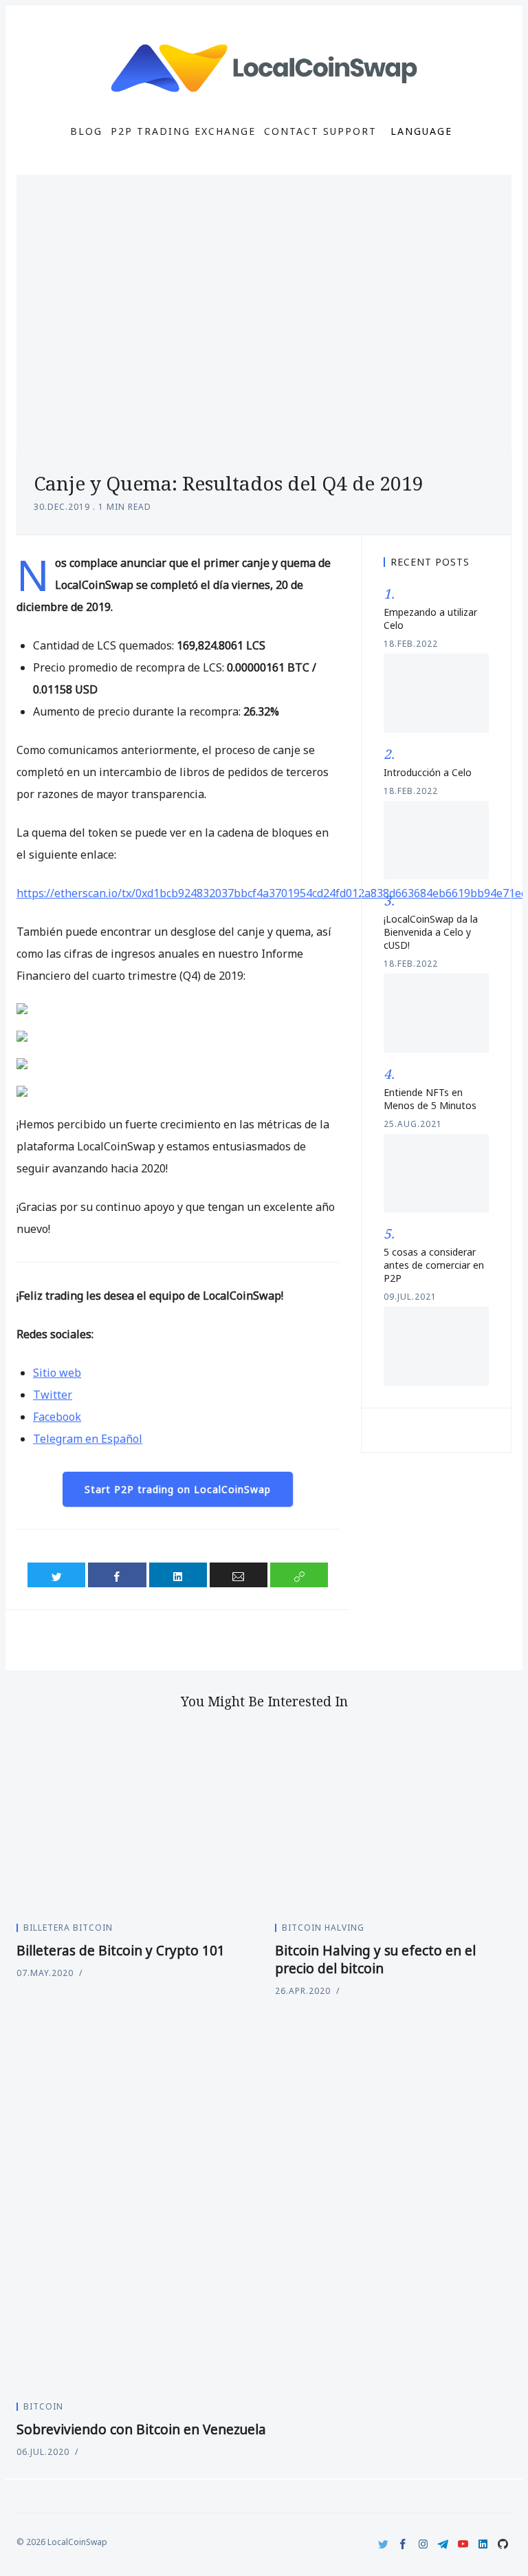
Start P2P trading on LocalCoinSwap (178, 1489)
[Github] (503, 2544)
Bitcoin (43, 2406)
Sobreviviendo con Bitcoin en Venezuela (141, 2429)
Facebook (57, 1417)
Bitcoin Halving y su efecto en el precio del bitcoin (375, 1960)
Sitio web (57, 1373)
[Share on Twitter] (56, 1575)
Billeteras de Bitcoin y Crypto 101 (121, 1951)
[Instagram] (423, 2544)
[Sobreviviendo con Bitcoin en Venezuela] (264, 2203)
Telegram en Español (88, 1439)
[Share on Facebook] (117, 1575)
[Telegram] (443, 2544)
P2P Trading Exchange (183, 131)
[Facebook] (403, 2544)
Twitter (53, 1395)
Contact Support (320, 131)
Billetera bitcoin (68, 1928)
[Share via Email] (239, 1575)
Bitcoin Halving (323, 1928)
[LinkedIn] (483, 2544)
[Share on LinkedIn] (178, 1575)
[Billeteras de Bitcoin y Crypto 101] (135, 1821)
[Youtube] (463, 2544)
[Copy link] (299, 1575)
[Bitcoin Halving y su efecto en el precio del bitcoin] (393, 1821)
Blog (86, 131)
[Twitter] (383, 2544)
